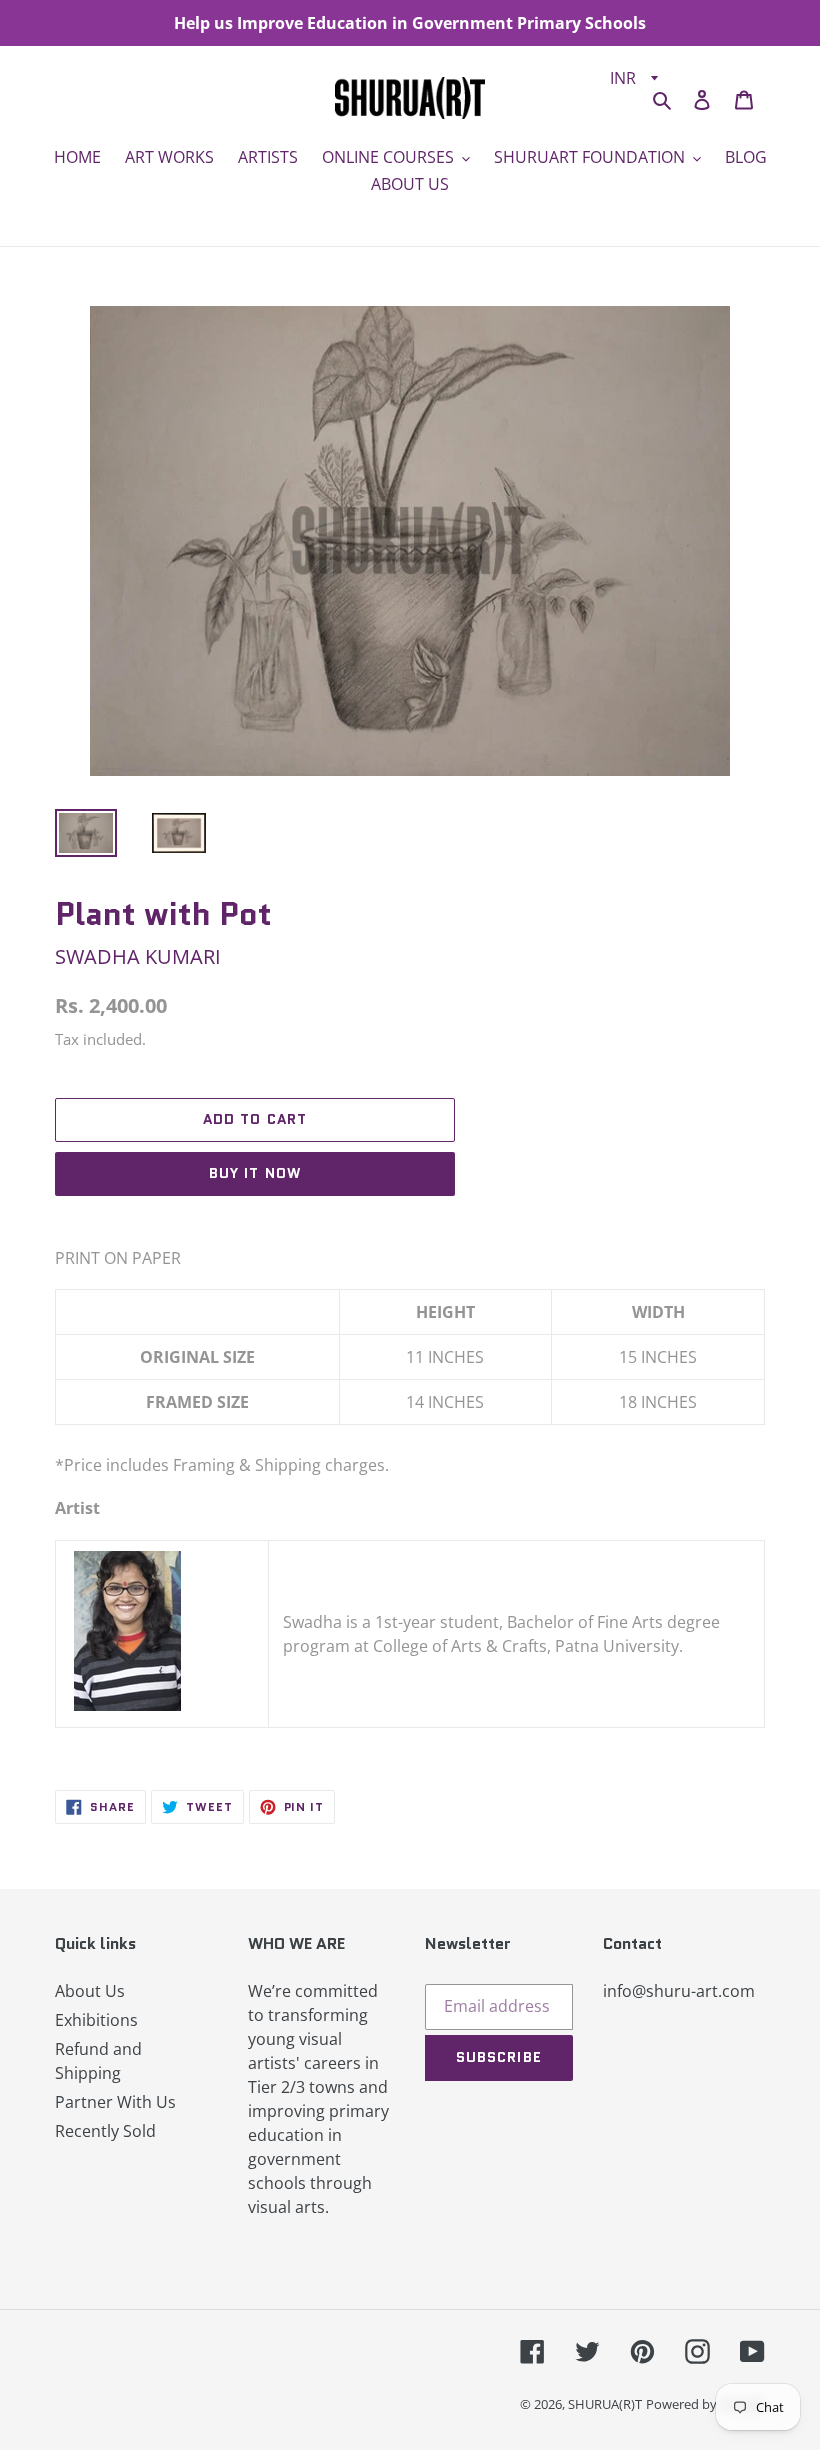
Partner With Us (115, 2102)
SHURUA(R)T (605, 2404)
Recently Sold (105, 2131)
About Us (90, 1991)
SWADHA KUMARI (138, 956)
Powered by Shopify (705, 2404)
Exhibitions (96, 2020)
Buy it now (255, 1173)
